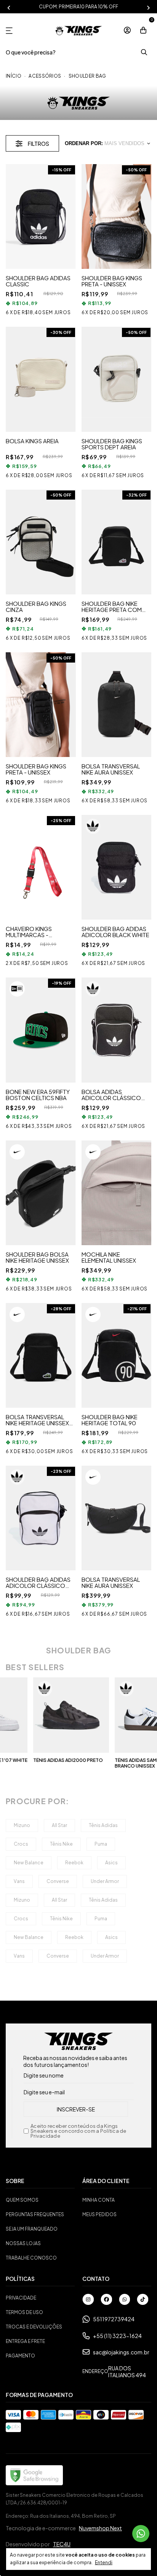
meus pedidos (99, 2214)
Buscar (144, 52)
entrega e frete (25, 2341)
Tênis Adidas (103, 1825)
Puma (101, 1844)
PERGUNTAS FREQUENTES (35, 2214)
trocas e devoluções (34, 2327)
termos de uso (24, 2312)
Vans (19, 1881)
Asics (111, 1863)
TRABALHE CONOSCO (31, 2258)
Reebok (74, 1863)
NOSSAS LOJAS (23, 2243)
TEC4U (62, 2544)
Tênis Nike (61, 1844)
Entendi (104, 2562)
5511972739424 (114, 2319)
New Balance (29, 1863)
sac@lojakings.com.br (121, 2352)
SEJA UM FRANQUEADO (32, 2229)
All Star (59, 1825)
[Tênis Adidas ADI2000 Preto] (50, 1715)
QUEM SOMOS (22, 2200)
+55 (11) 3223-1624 (117, 2336)
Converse (58, 1881)
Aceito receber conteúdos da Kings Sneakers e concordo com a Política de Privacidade (78, 2131)
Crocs (21, 1844)
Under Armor (105, 1881)
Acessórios (45, 76)
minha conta (99, 2200)
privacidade (21, 2298)
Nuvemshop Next (100, 2528)
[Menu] (11, 31)
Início (14, 76)
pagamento (20, 2356)
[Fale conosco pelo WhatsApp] (141, 2534)
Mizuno (22, 1825)
